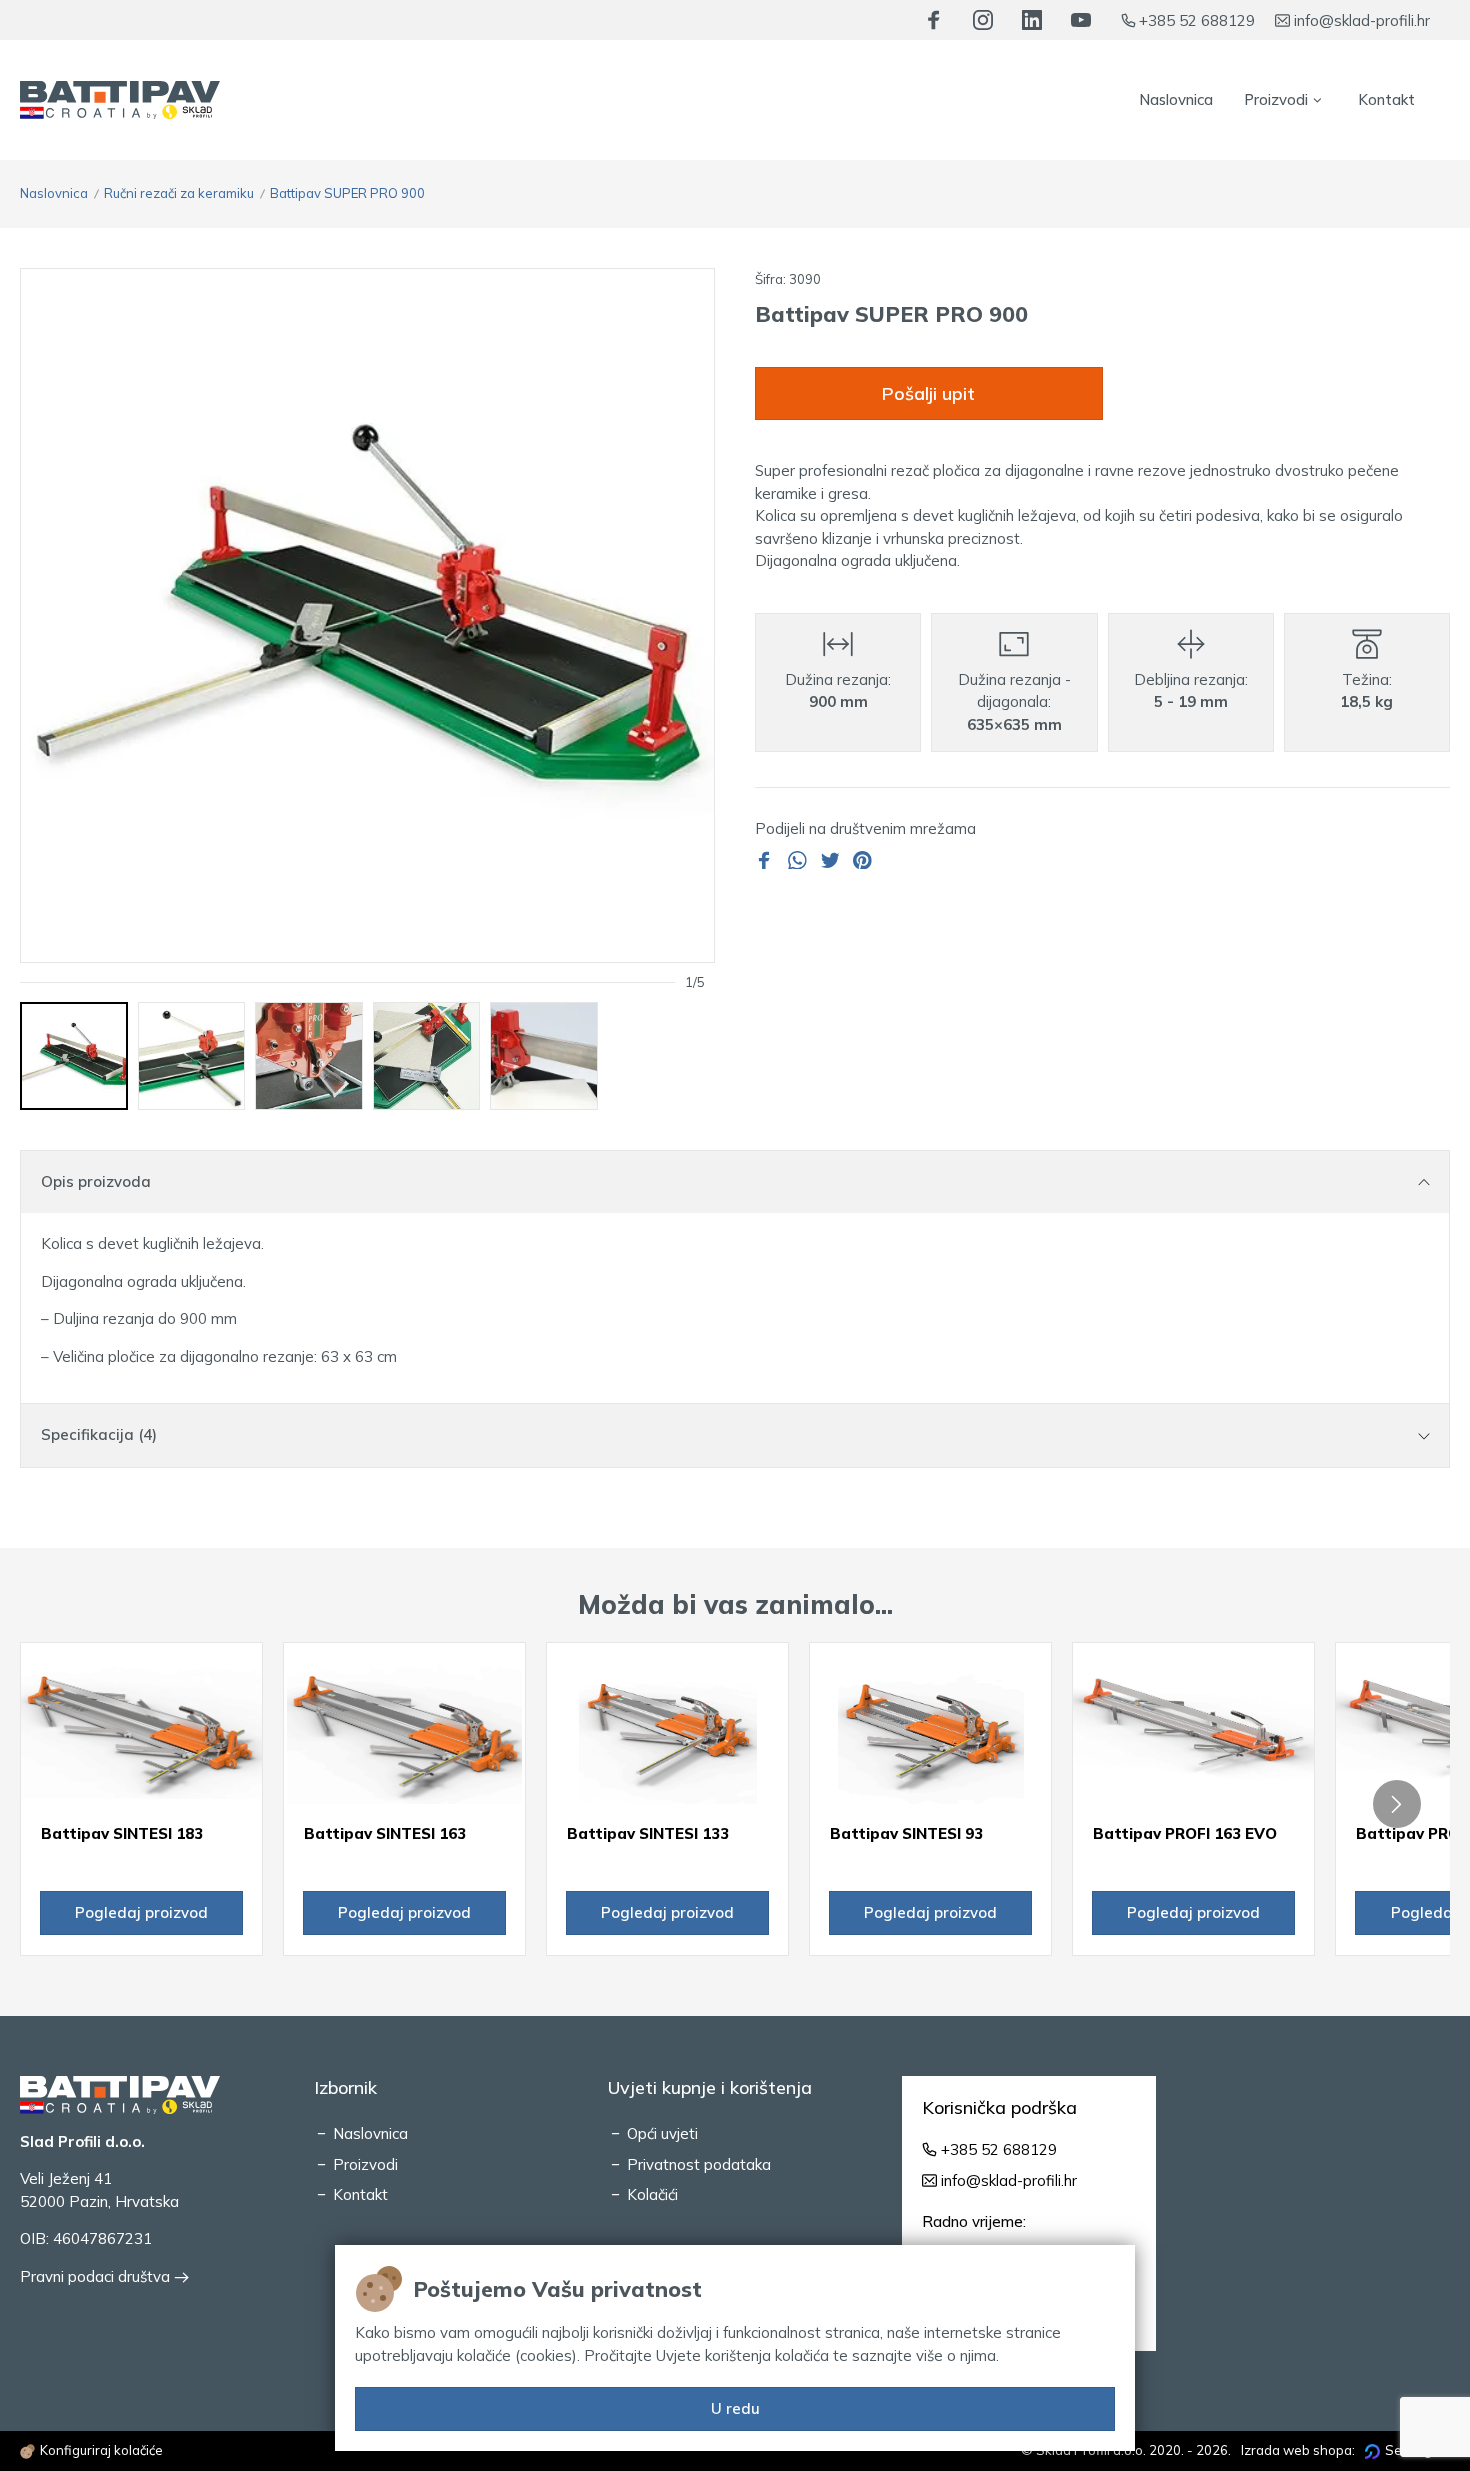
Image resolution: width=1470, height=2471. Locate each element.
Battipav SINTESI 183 (122, 1833)
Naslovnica (54, 193)
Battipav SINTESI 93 (906, 1833)
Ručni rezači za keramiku (179, 193)
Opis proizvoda (96, 1181)
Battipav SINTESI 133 (648, 1833)
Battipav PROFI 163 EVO (1185, 1833)
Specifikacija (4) (99, 1434)
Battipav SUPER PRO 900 (347, 193)
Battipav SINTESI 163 (385, 1833)
